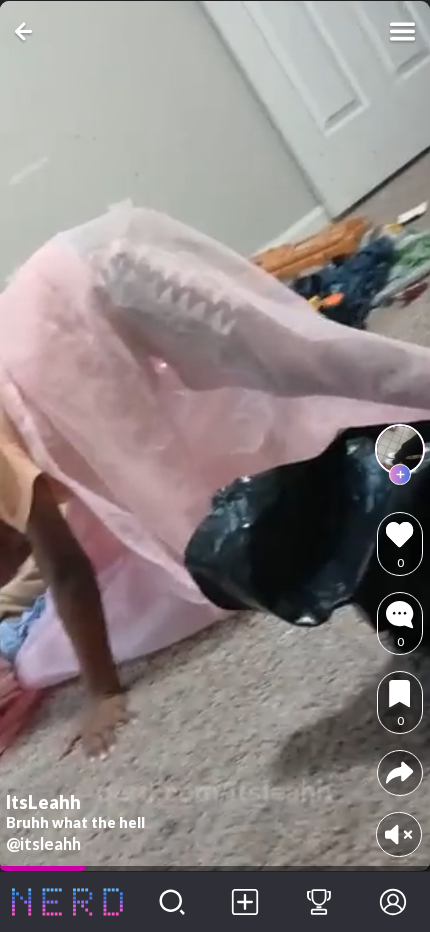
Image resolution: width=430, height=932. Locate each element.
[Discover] (172, 902)
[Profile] (393, 902)
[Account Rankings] (319, 902)
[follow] (400, 475)
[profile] (400, 449)
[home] (67, 902)
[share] (399, 772)
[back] (27, 31)
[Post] (246, 902)
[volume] (398, 834)
